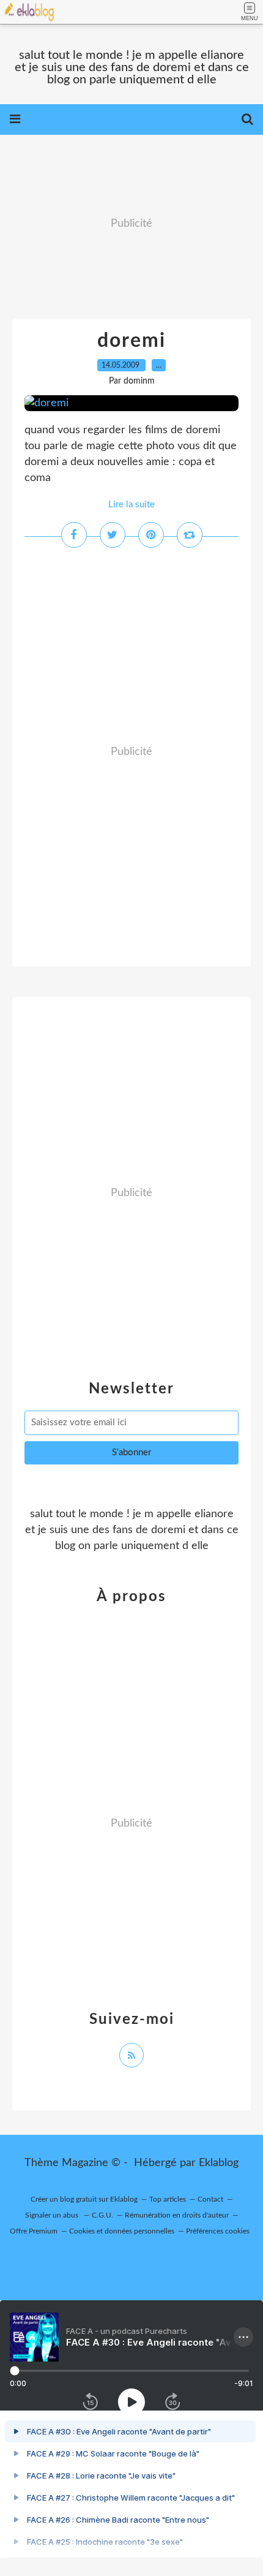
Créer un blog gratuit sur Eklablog (84, 2199)
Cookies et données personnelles (122, 2231)
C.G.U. (102, 2215)
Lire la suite (131, 505)
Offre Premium (34, 2231)
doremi (131, 341)
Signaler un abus (53, 2215)
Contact (210, 2199)
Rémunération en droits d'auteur (177, 2215)
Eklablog (219, 2163)
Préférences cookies (218, 2231)
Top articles (168, 2199)
